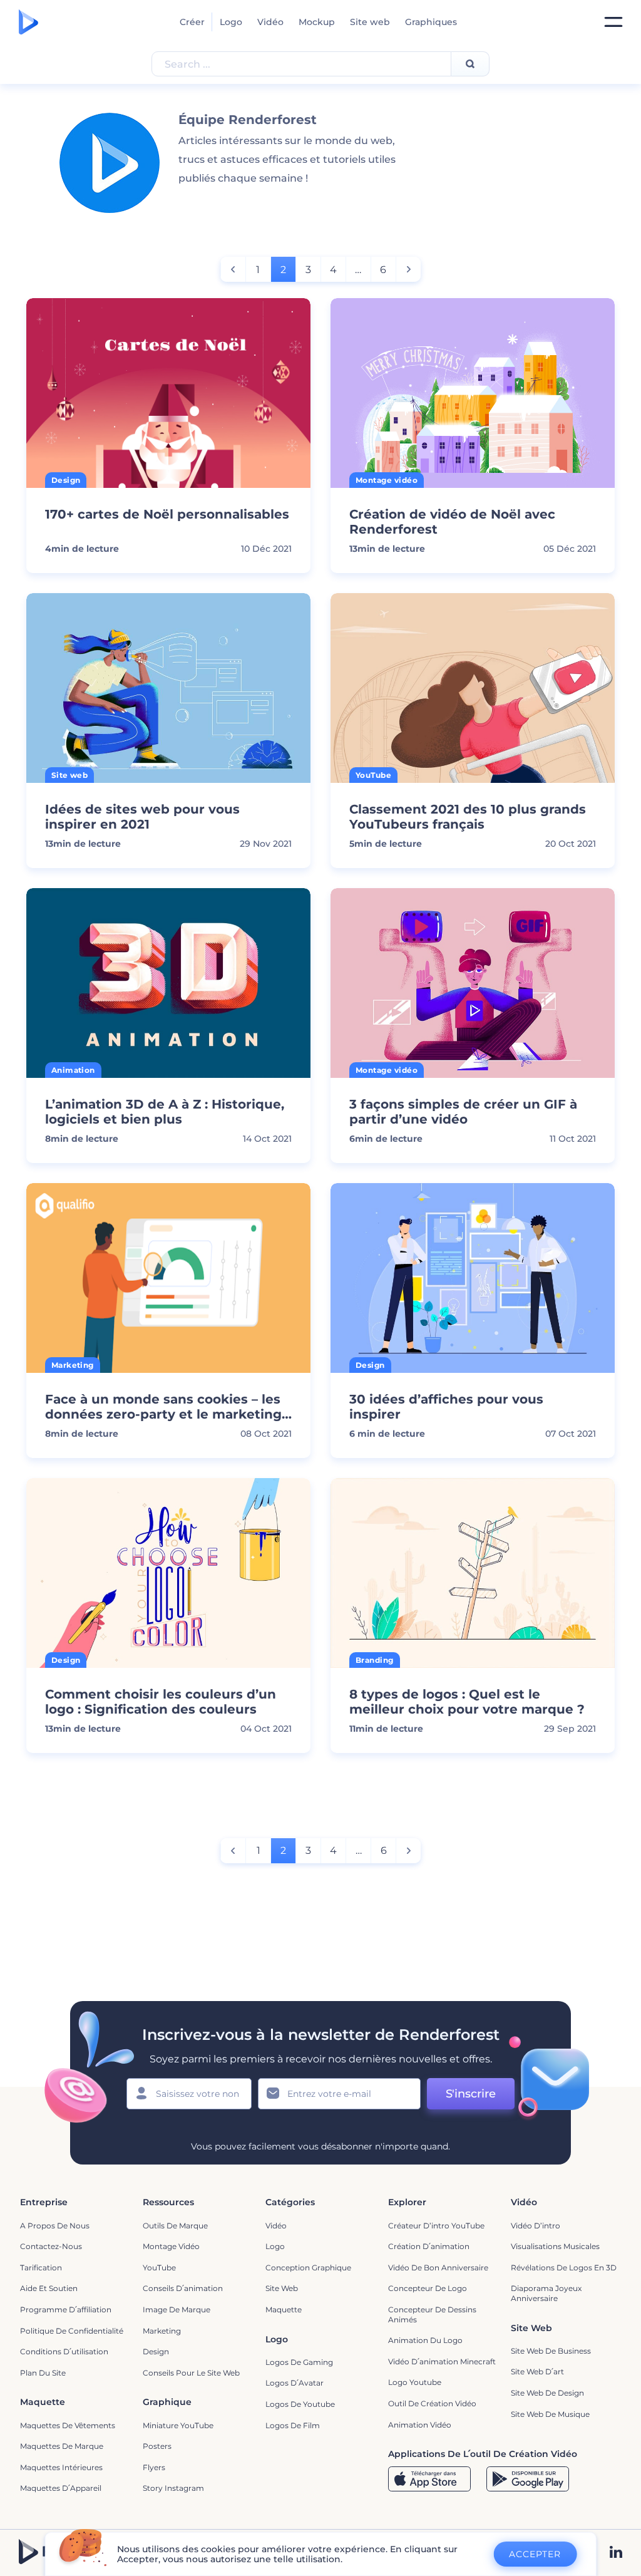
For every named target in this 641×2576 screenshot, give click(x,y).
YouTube (159, 2268)
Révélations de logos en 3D (564, 2268)
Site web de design (547, 2393)
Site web (370, 22)
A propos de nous (55, 2226)
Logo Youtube (415, 2382)
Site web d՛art (537, 2372)
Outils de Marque (175, 2226)
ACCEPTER (535, 2554)
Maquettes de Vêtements (68, 2425)
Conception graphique (308, 2268)
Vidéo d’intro (536, 2226)
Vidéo (270, 22)
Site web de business (551, 2351)
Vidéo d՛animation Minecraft (442, 2361)
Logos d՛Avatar (295, 2383)
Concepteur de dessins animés (432, 2315)
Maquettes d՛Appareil (61, 2488)
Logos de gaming (299, 2362)
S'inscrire (471, 2094)
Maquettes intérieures (61, 2467)
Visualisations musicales (555, 2246)
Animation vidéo (420, 2425)
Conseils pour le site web (191, 2373)
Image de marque (177, 2310)
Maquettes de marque (62, 2446)
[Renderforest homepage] (28, 22)
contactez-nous (51, 2246)
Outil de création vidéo (432, 2403)
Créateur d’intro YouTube (436, 2226)
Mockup (317, 22)
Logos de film (293, 2425)
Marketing (162, 2331)
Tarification (41, 2268)
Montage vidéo (171, 2246)
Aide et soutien (49, 2288)
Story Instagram (173, 2488)
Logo (231, 22)
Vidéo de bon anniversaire (438, 2268)
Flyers (154, 2467)
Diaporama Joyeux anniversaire (546, 2293)
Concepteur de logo (428, 2288)
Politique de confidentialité (72, 2331)
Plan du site (43, 2373)
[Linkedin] (616, 2553)
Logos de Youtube (300, 2404)
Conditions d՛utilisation (64, 2351)
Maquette (284, 2310)
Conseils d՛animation (183, 2288)
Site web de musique (550, 2414)
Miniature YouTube (178, 2425)
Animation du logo (425, 2340)
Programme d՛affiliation (66, 2310)
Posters (157, 2446)
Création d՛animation (429, 2246)
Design (156, 2351)
